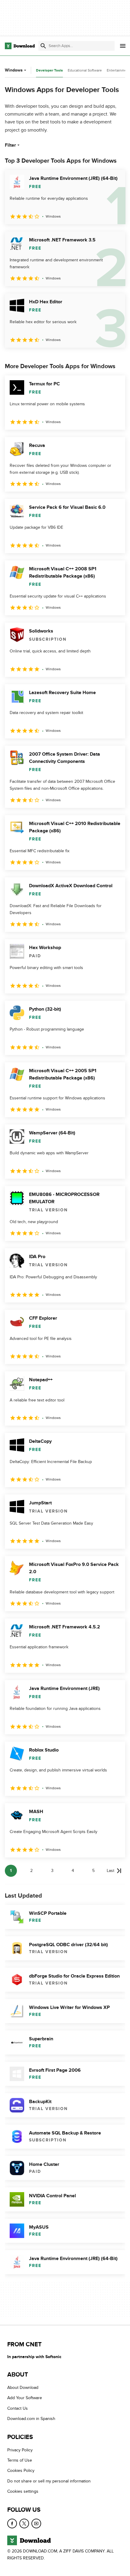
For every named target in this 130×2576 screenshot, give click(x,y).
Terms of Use (20, 2460)
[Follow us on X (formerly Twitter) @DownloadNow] (24, 2523)
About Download (23, 2388)
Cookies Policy (21, 2471)
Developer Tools (49, 70)
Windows (14, 70)
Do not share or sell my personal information (49, 2481)
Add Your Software (25, 2398)
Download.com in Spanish (31, 2419)
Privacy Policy (20, 2450)
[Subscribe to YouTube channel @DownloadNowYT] (36, 2523)
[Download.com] (20, 46)
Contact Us (18, 2408)
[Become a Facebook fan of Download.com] (12, 2523)
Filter (10, 145)
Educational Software (85, 70)
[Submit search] (43, 46)
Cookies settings (23, 2491)
